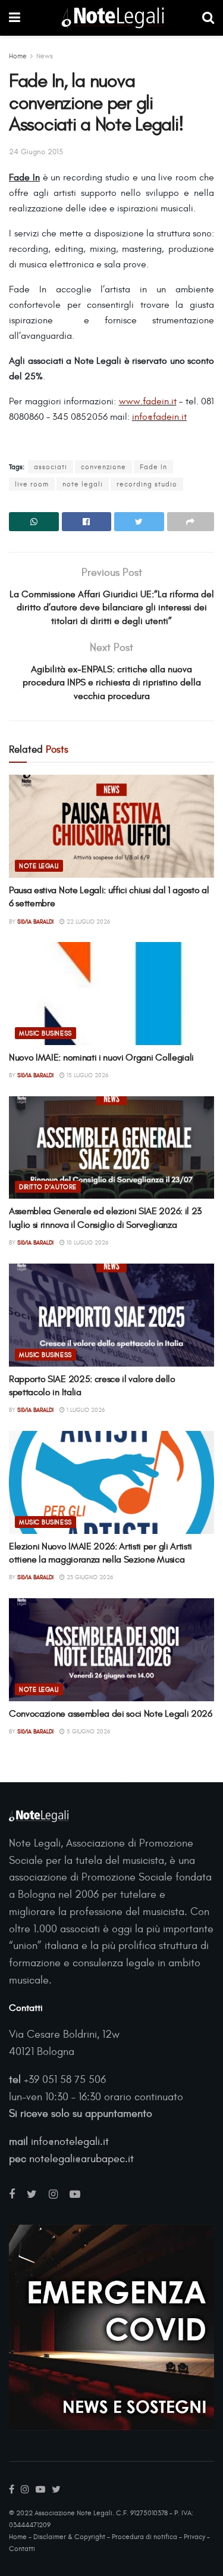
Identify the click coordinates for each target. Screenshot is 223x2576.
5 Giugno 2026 (87, 1732)
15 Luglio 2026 (87, 1075)
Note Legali (39, 866)
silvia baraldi (35, 922)
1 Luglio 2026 (85, 1410)
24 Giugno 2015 (36, 152)
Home (18, 56)
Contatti (22, 2549)
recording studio (147, 484)
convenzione (103, 467)
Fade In (153, 467)
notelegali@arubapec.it (81, 2159)
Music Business (45, 1033)
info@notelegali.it (70, 2142)
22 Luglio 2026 (87, 922)
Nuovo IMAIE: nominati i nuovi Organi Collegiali (101, 1058)
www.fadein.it (148, 401)
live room (32, 484)
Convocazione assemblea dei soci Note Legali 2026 (111, 1714)
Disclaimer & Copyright (69, 2537)
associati (51, 467)
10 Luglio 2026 (87, 1243)
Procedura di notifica (145, 2537)
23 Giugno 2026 (89, 1577)
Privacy (194, 2537)
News (45, 56)
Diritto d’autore (48, 1187)
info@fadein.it (159, 417)
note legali (83, 484)
